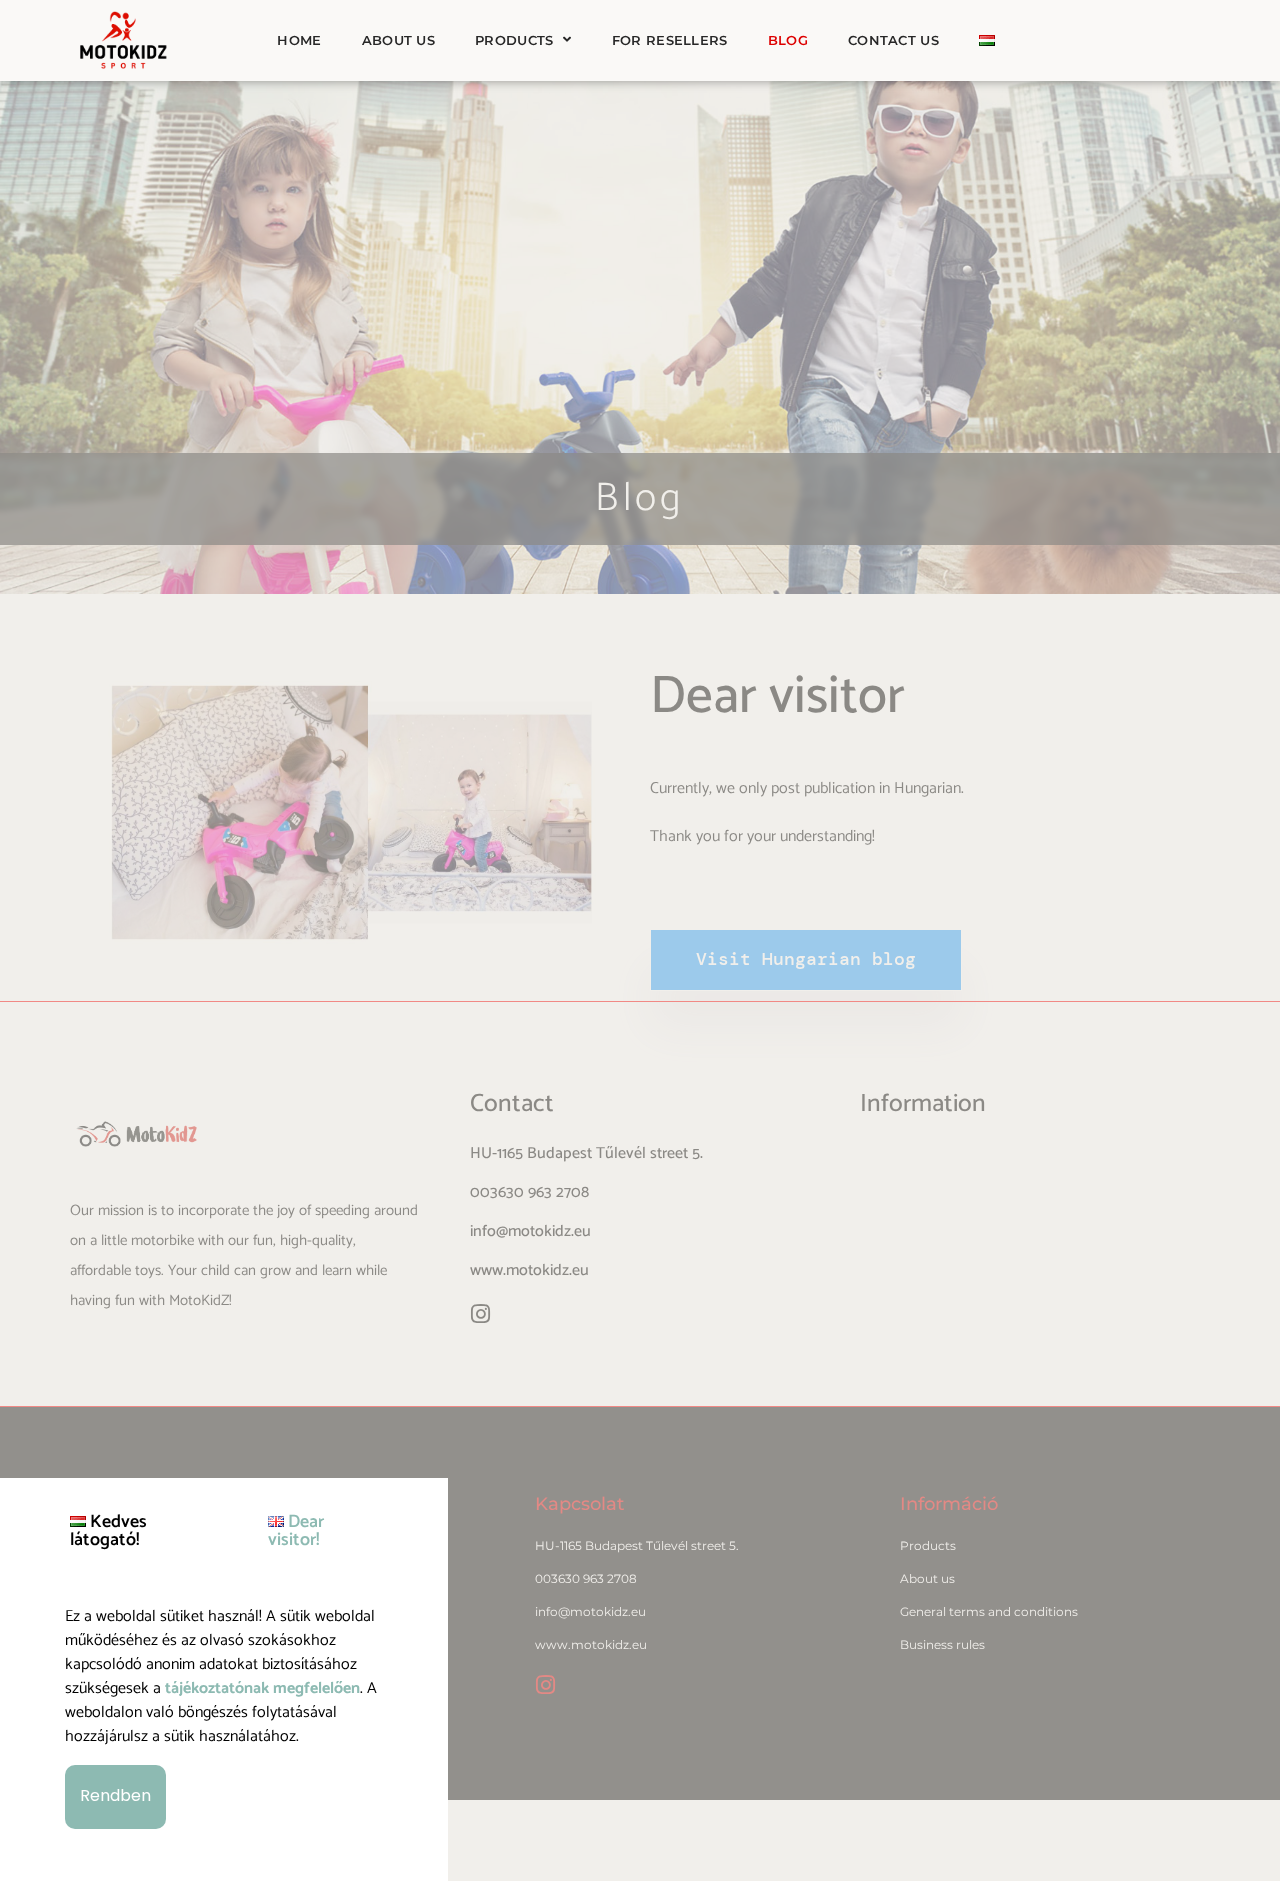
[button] (115, 1797)
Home (299, 40)
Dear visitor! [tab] (296, 1531)
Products (514, 40)
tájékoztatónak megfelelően (262, 1688)
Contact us (893, 40)
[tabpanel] (224, 1718)
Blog (788, 40)
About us (398, 40)
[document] (640, 940)
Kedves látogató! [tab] (108, 1531)
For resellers (670, 40)
